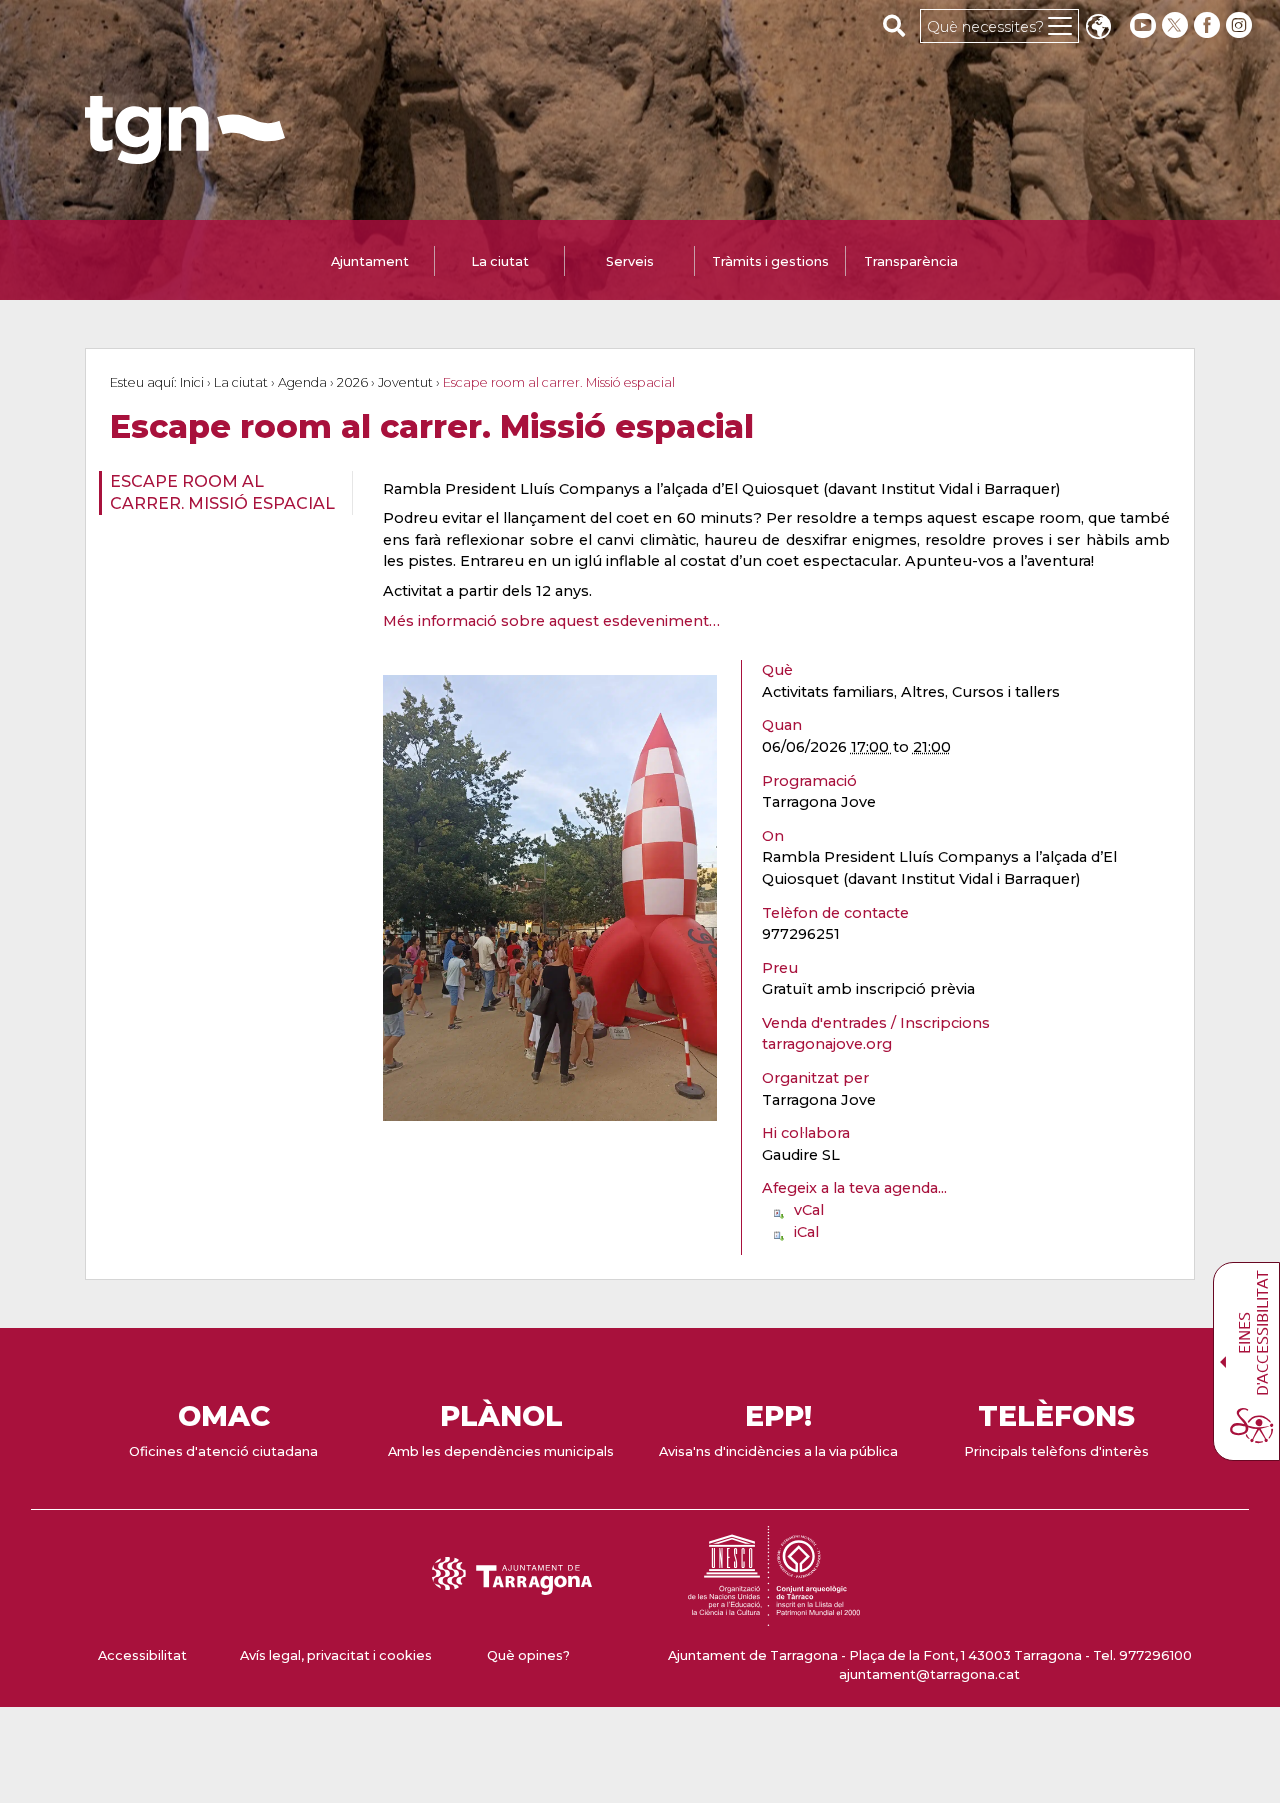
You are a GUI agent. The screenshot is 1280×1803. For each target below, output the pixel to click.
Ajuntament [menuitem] (370, 261)
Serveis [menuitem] (630, 261)
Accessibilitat (142, 1655)
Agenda (302, 382)
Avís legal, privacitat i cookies (336, 1655)
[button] (1098, 28)
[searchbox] (894, 25)
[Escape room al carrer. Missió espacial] (550, 898)
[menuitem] (219, 493)
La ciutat (241, 382)
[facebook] (1209, 25)
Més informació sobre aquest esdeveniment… (551, 621)
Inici (192, 382)
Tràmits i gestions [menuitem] (770, 261)
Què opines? (528, 1655)
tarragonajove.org (827, 1044)
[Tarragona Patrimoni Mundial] (774, 1616)
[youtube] (1143, 25)
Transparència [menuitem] (911, 261)
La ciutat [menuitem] (500, 261)
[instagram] (1241, 25)
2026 (352, 382)
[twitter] (1177, 25)
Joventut (405, 382)
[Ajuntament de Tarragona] (185, 154)
